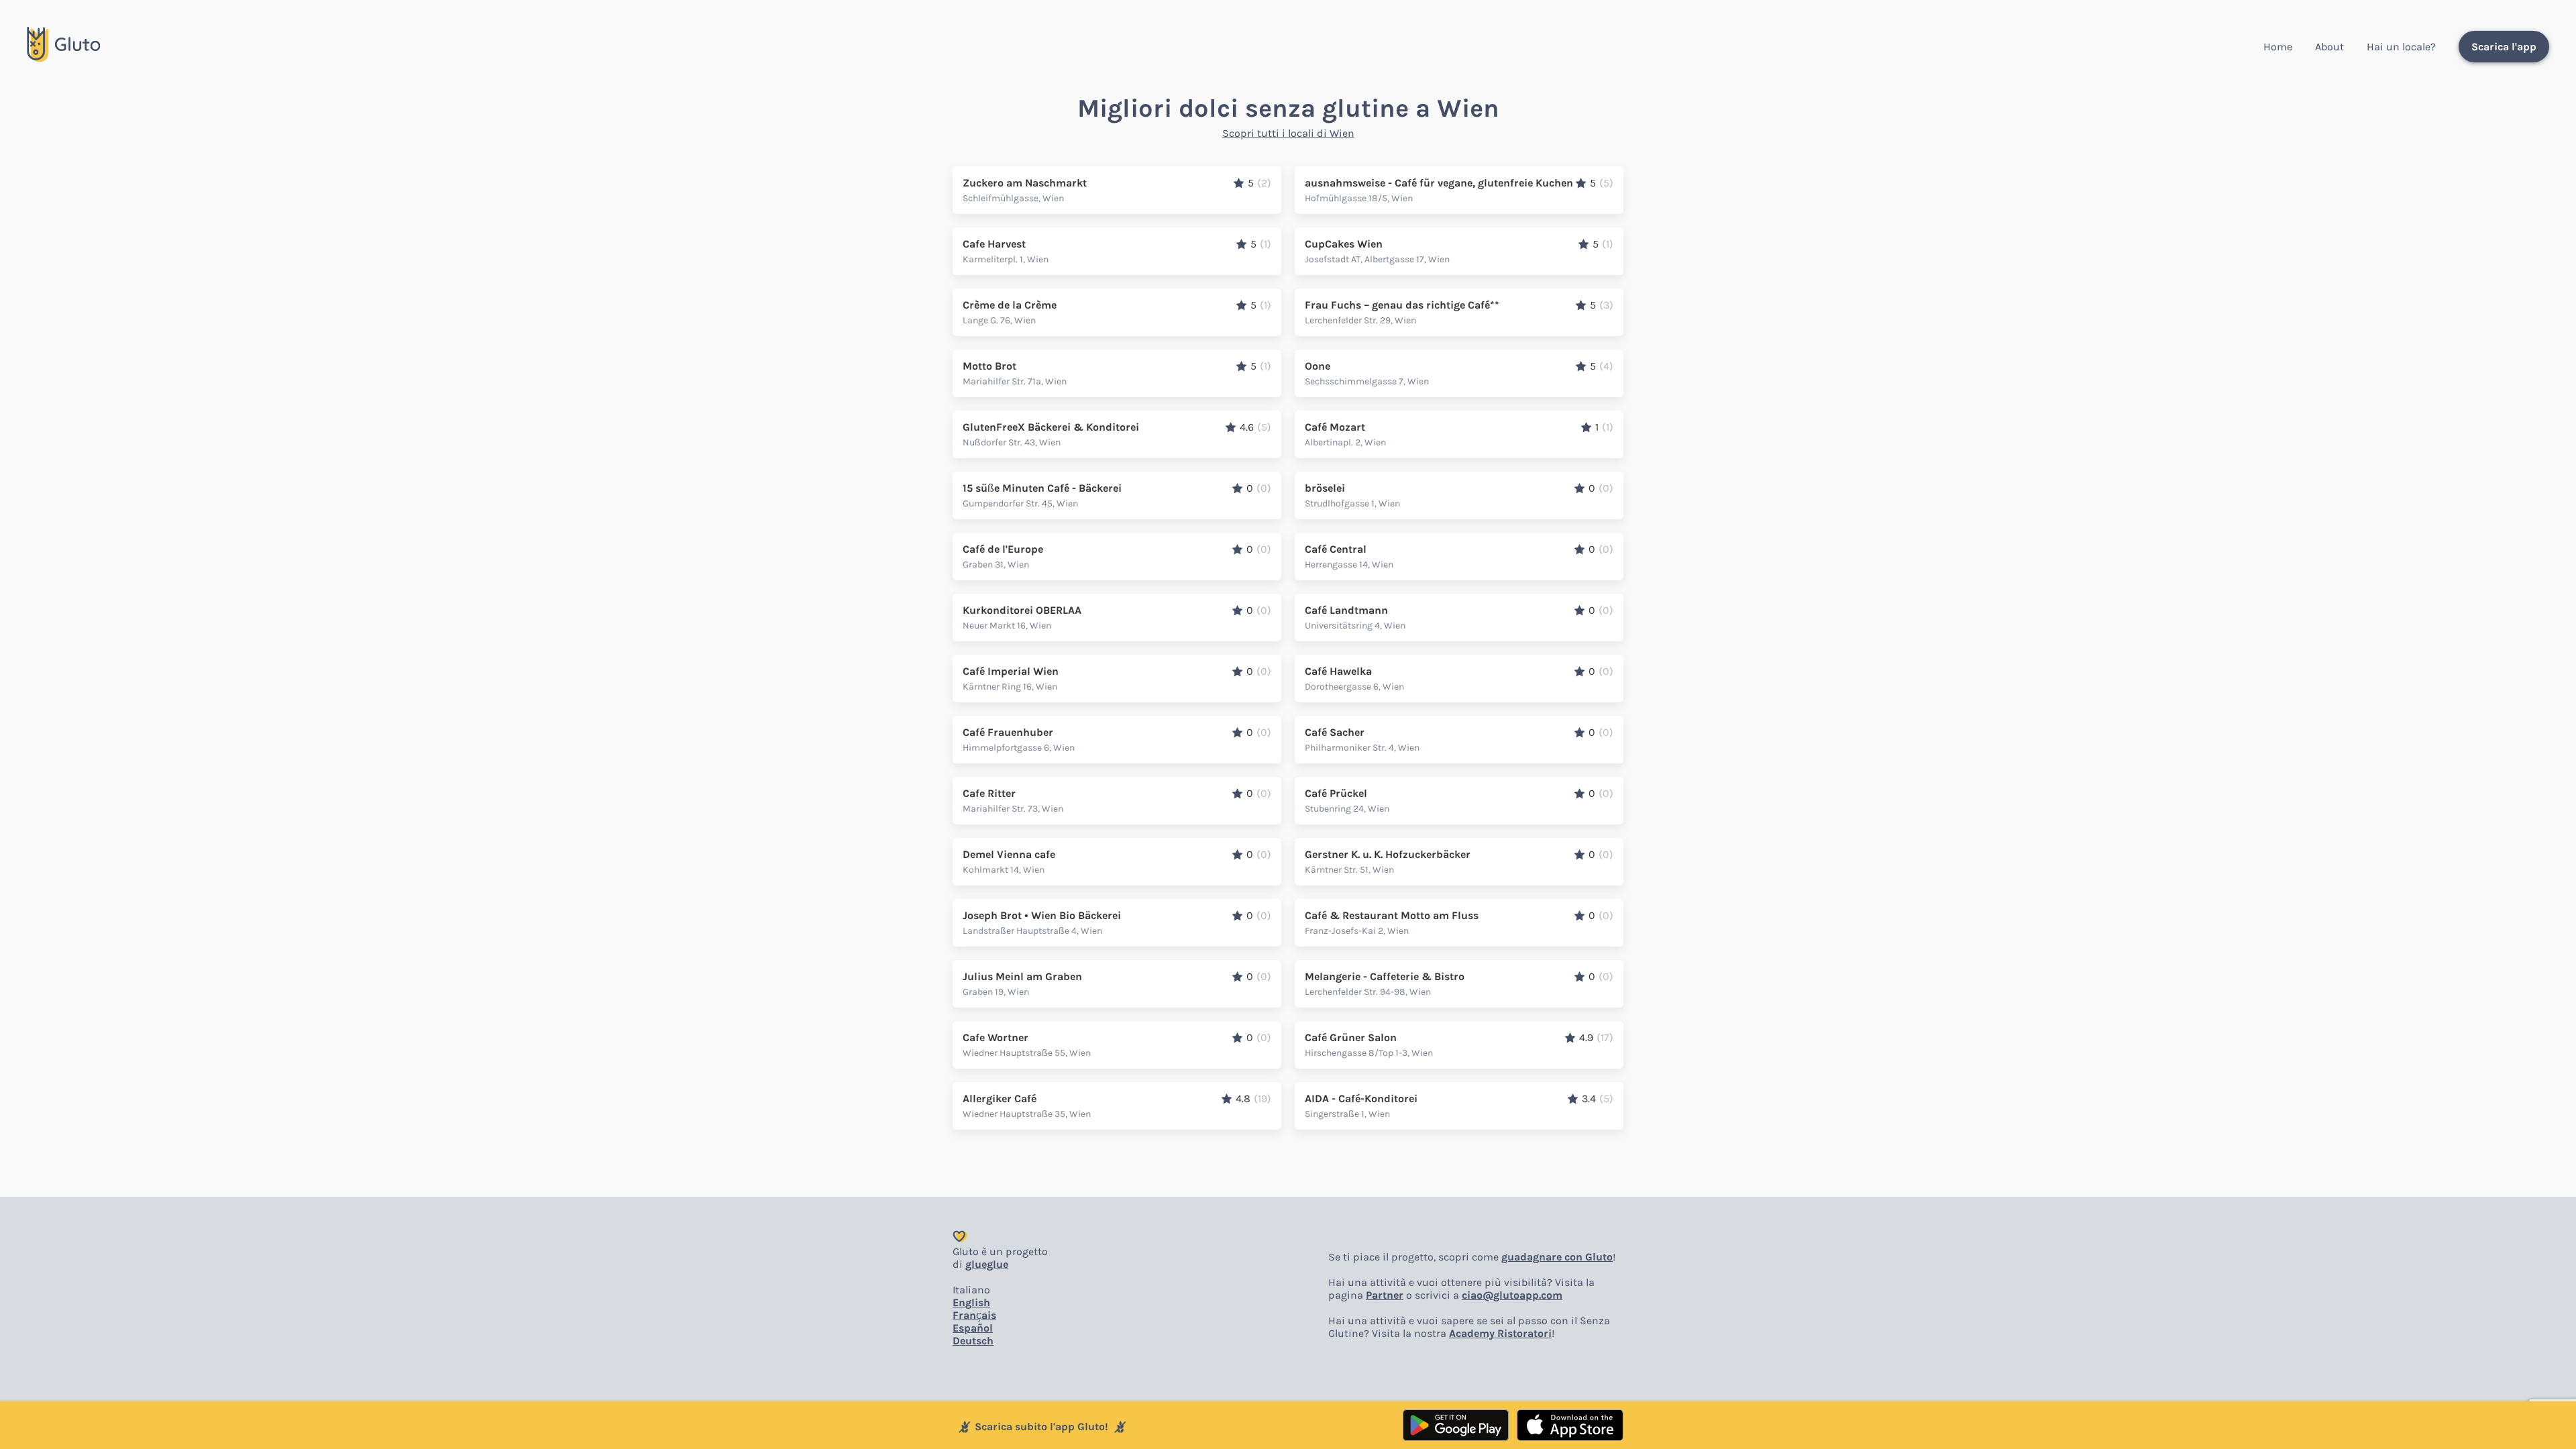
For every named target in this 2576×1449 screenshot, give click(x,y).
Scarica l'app (2504, 47)
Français (974, 1315)
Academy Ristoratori (1500, 1333)
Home (2278, 47)
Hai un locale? (2401, 47)
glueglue (987, 1264)
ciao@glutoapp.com (1512, 1295)
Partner (1385, 1295)
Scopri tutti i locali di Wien (1288, 133)
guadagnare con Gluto (1557, 1257)
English (971, 1302)
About (2329, 47)
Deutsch (973, 1341)
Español (973, 1328)
